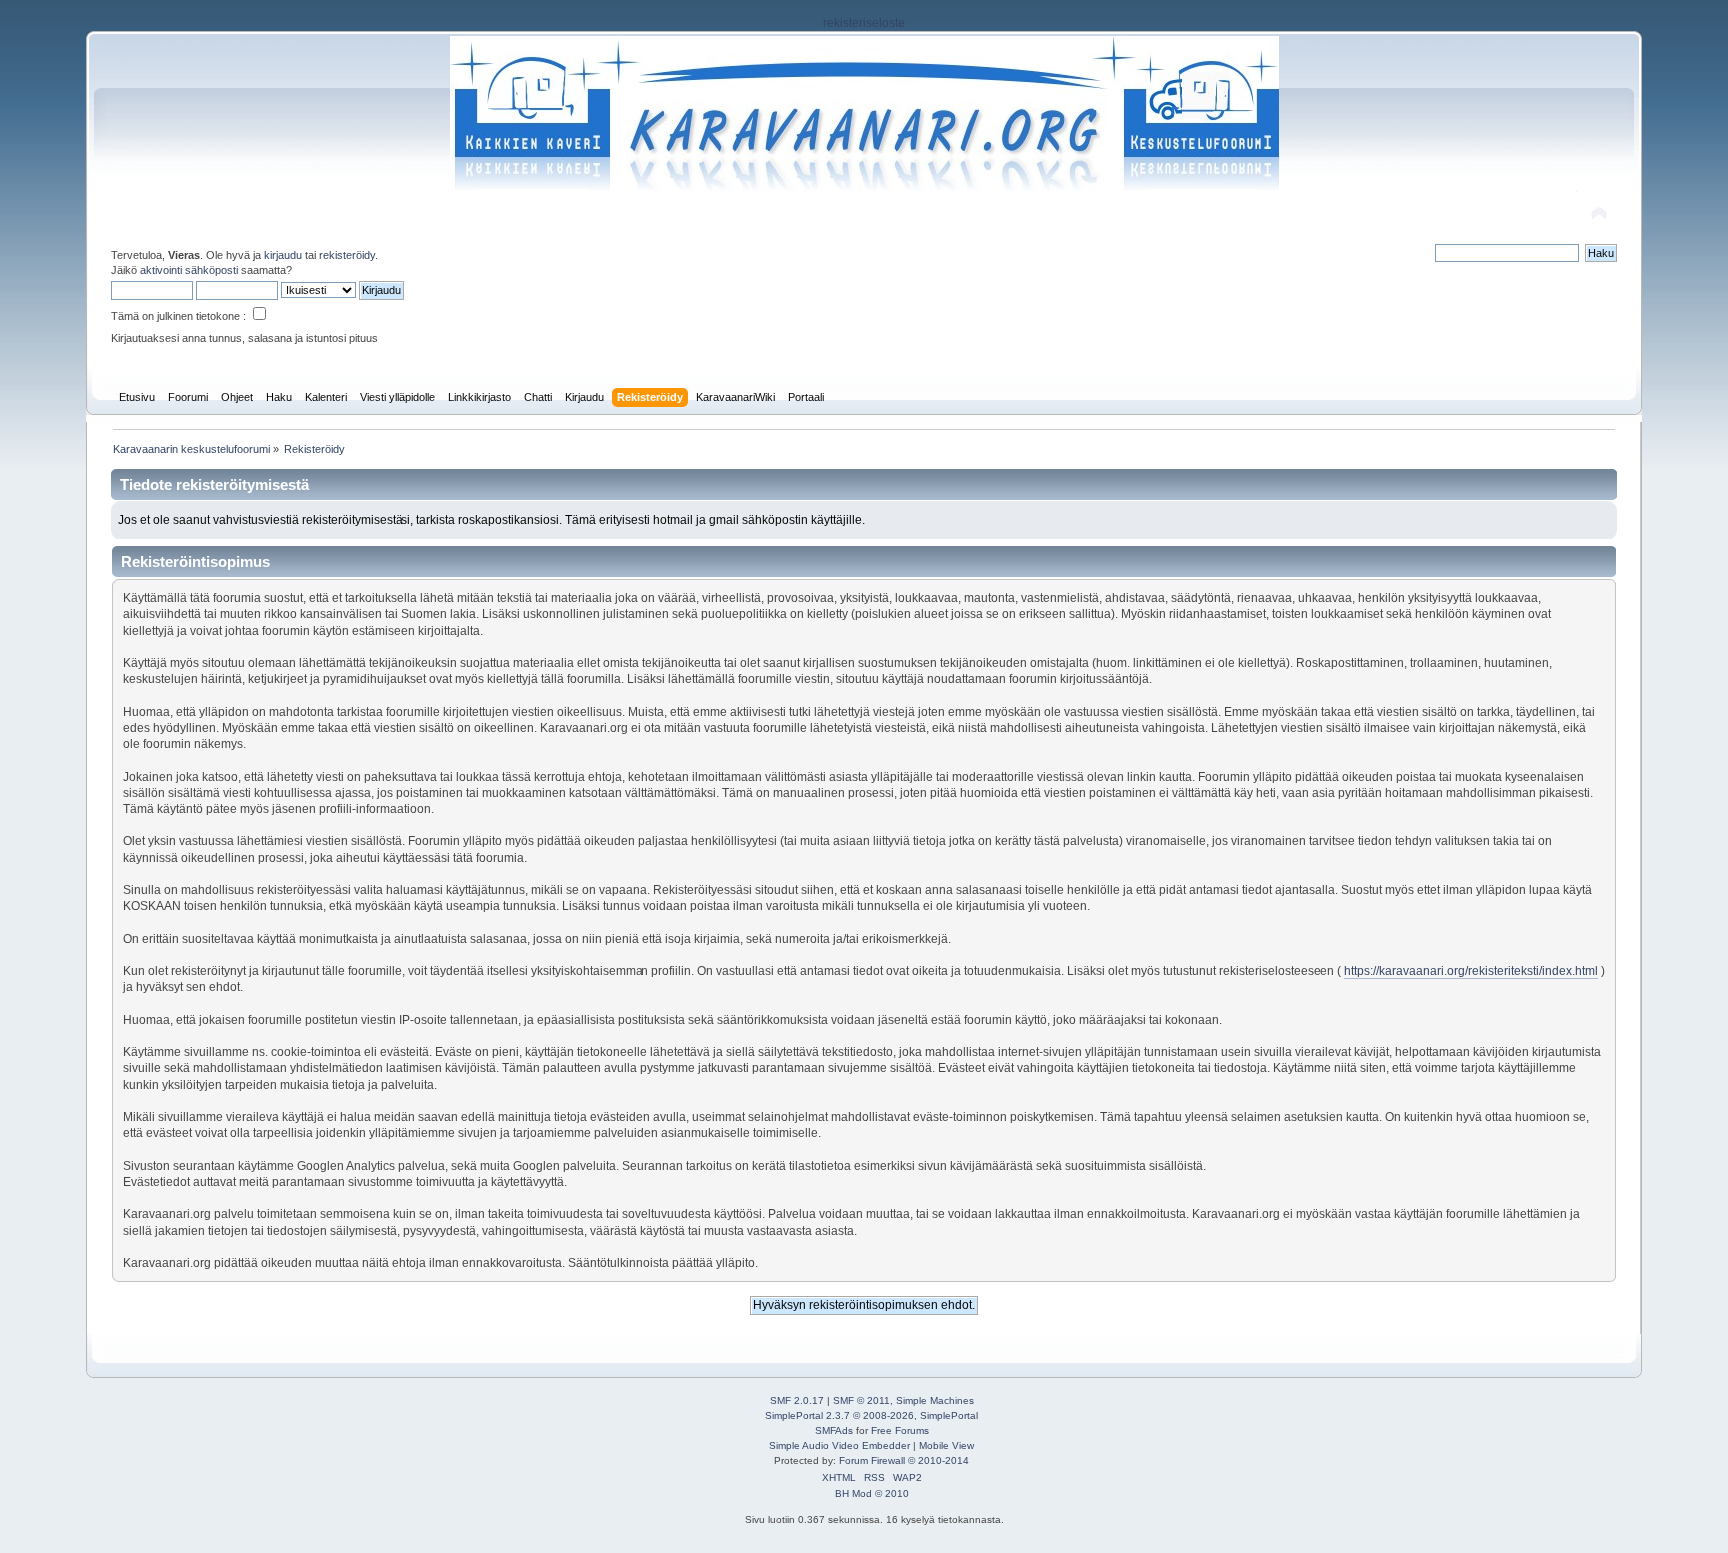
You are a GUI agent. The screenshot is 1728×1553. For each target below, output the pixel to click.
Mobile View (946, 1445)
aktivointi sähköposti (189, 270)
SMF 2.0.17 (797, 1400)
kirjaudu (283, 255)
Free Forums (900, 1430)
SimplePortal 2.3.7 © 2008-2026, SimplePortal (871, 1415)
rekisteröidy (347, 255)
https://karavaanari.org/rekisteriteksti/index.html (1471, 971)
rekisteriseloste (864, 23)
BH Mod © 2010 (872, 1493)
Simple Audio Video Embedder (839, 1445)
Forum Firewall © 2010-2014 (904, 1460)
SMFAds (834, 1430)
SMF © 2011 (861, 1400)
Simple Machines (935, 1400)
